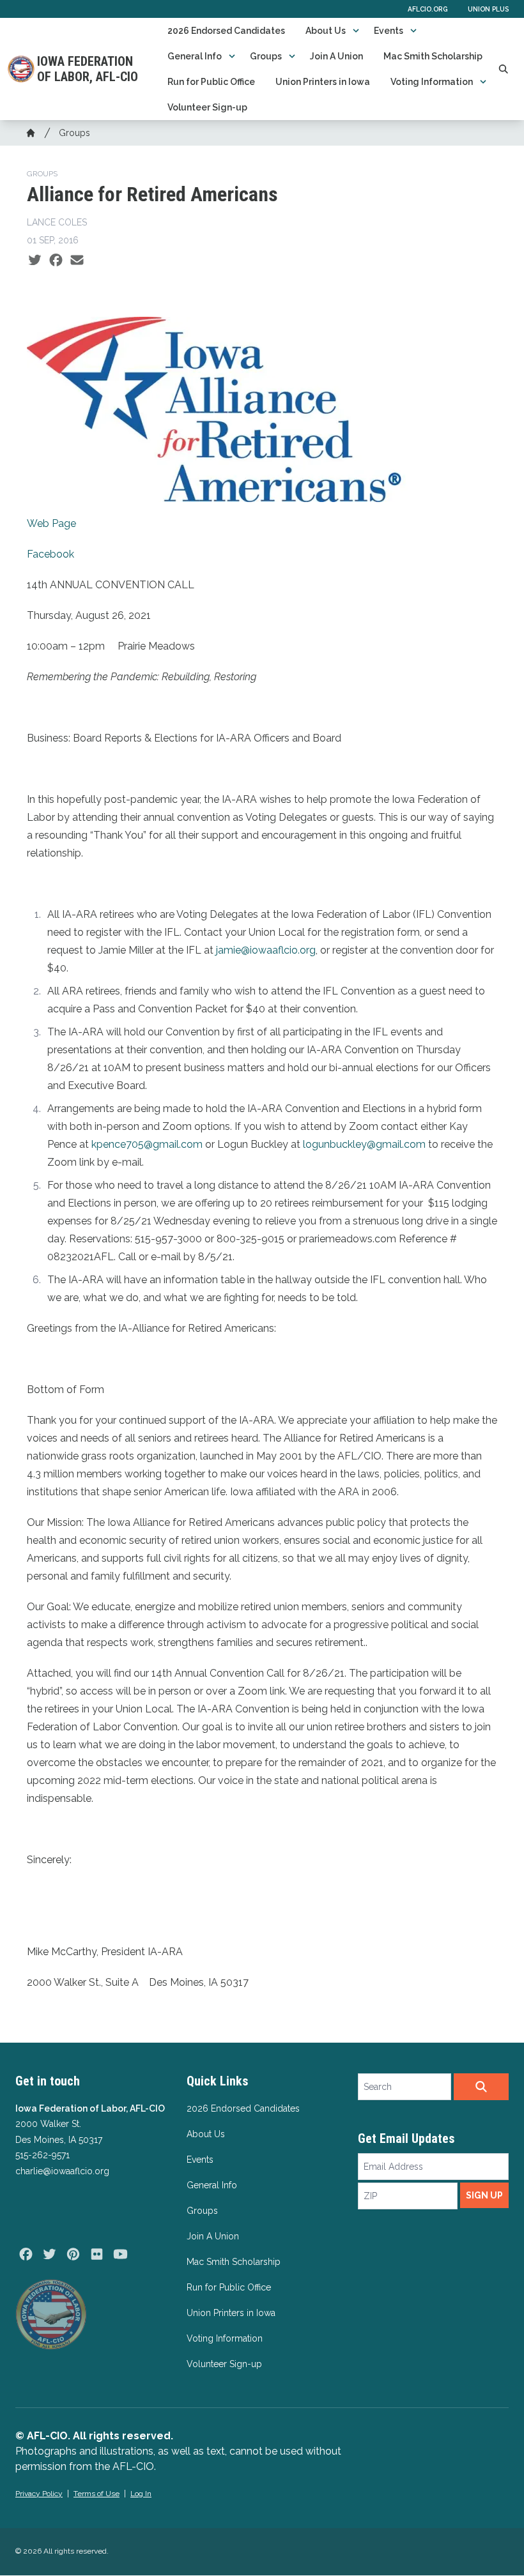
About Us (326, 31)
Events (389, 31)
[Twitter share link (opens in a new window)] (35, 261)
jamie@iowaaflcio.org (266, 950)
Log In (141, 2494)
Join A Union (336, 56)
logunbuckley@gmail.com (364, 1144)
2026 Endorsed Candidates (226, 31)
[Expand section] (356, 31)
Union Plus (488, 9)
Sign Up (484, 2195)
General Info (195, 56)
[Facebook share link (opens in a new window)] (56, 261)
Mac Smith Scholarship (433, 56)
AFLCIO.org (428, 9)
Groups (266, 56)
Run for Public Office (211, 82)
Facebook (50, 554)
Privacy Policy (39, 2494)
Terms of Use (96, 2494)
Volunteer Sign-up (207, 107)
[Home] (31, 133)
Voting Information (432, 82)
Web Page (51, 523)
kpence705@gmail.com (147, 1144)
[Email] (77, 261)
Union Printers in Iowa (323, 82)
